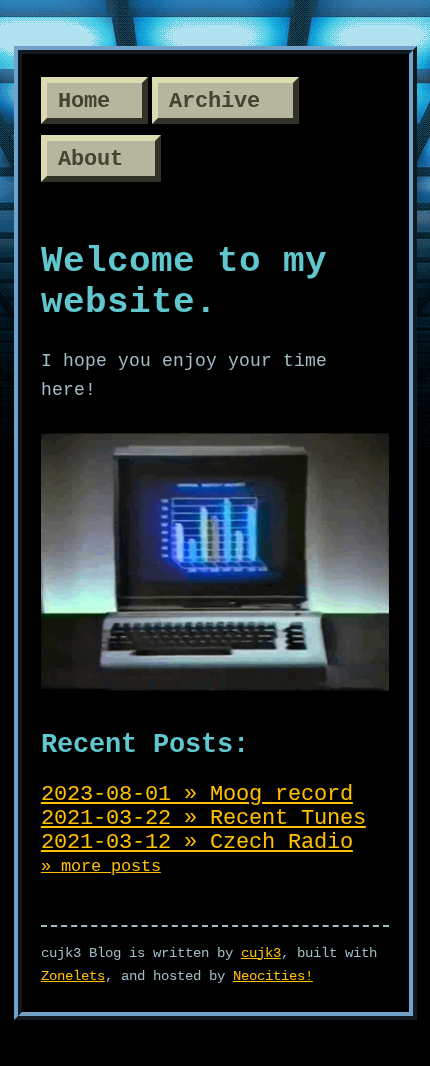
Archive (214, 101)
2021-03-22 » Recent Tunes (203, 818)
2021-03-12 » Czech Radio (197, 842)
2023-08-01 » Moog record (197, 794)
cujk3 (261, 953)
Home (84, 101)
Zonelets (73, 976)
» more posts (101, 866)
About (90, 160)
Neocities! (273, 976)
